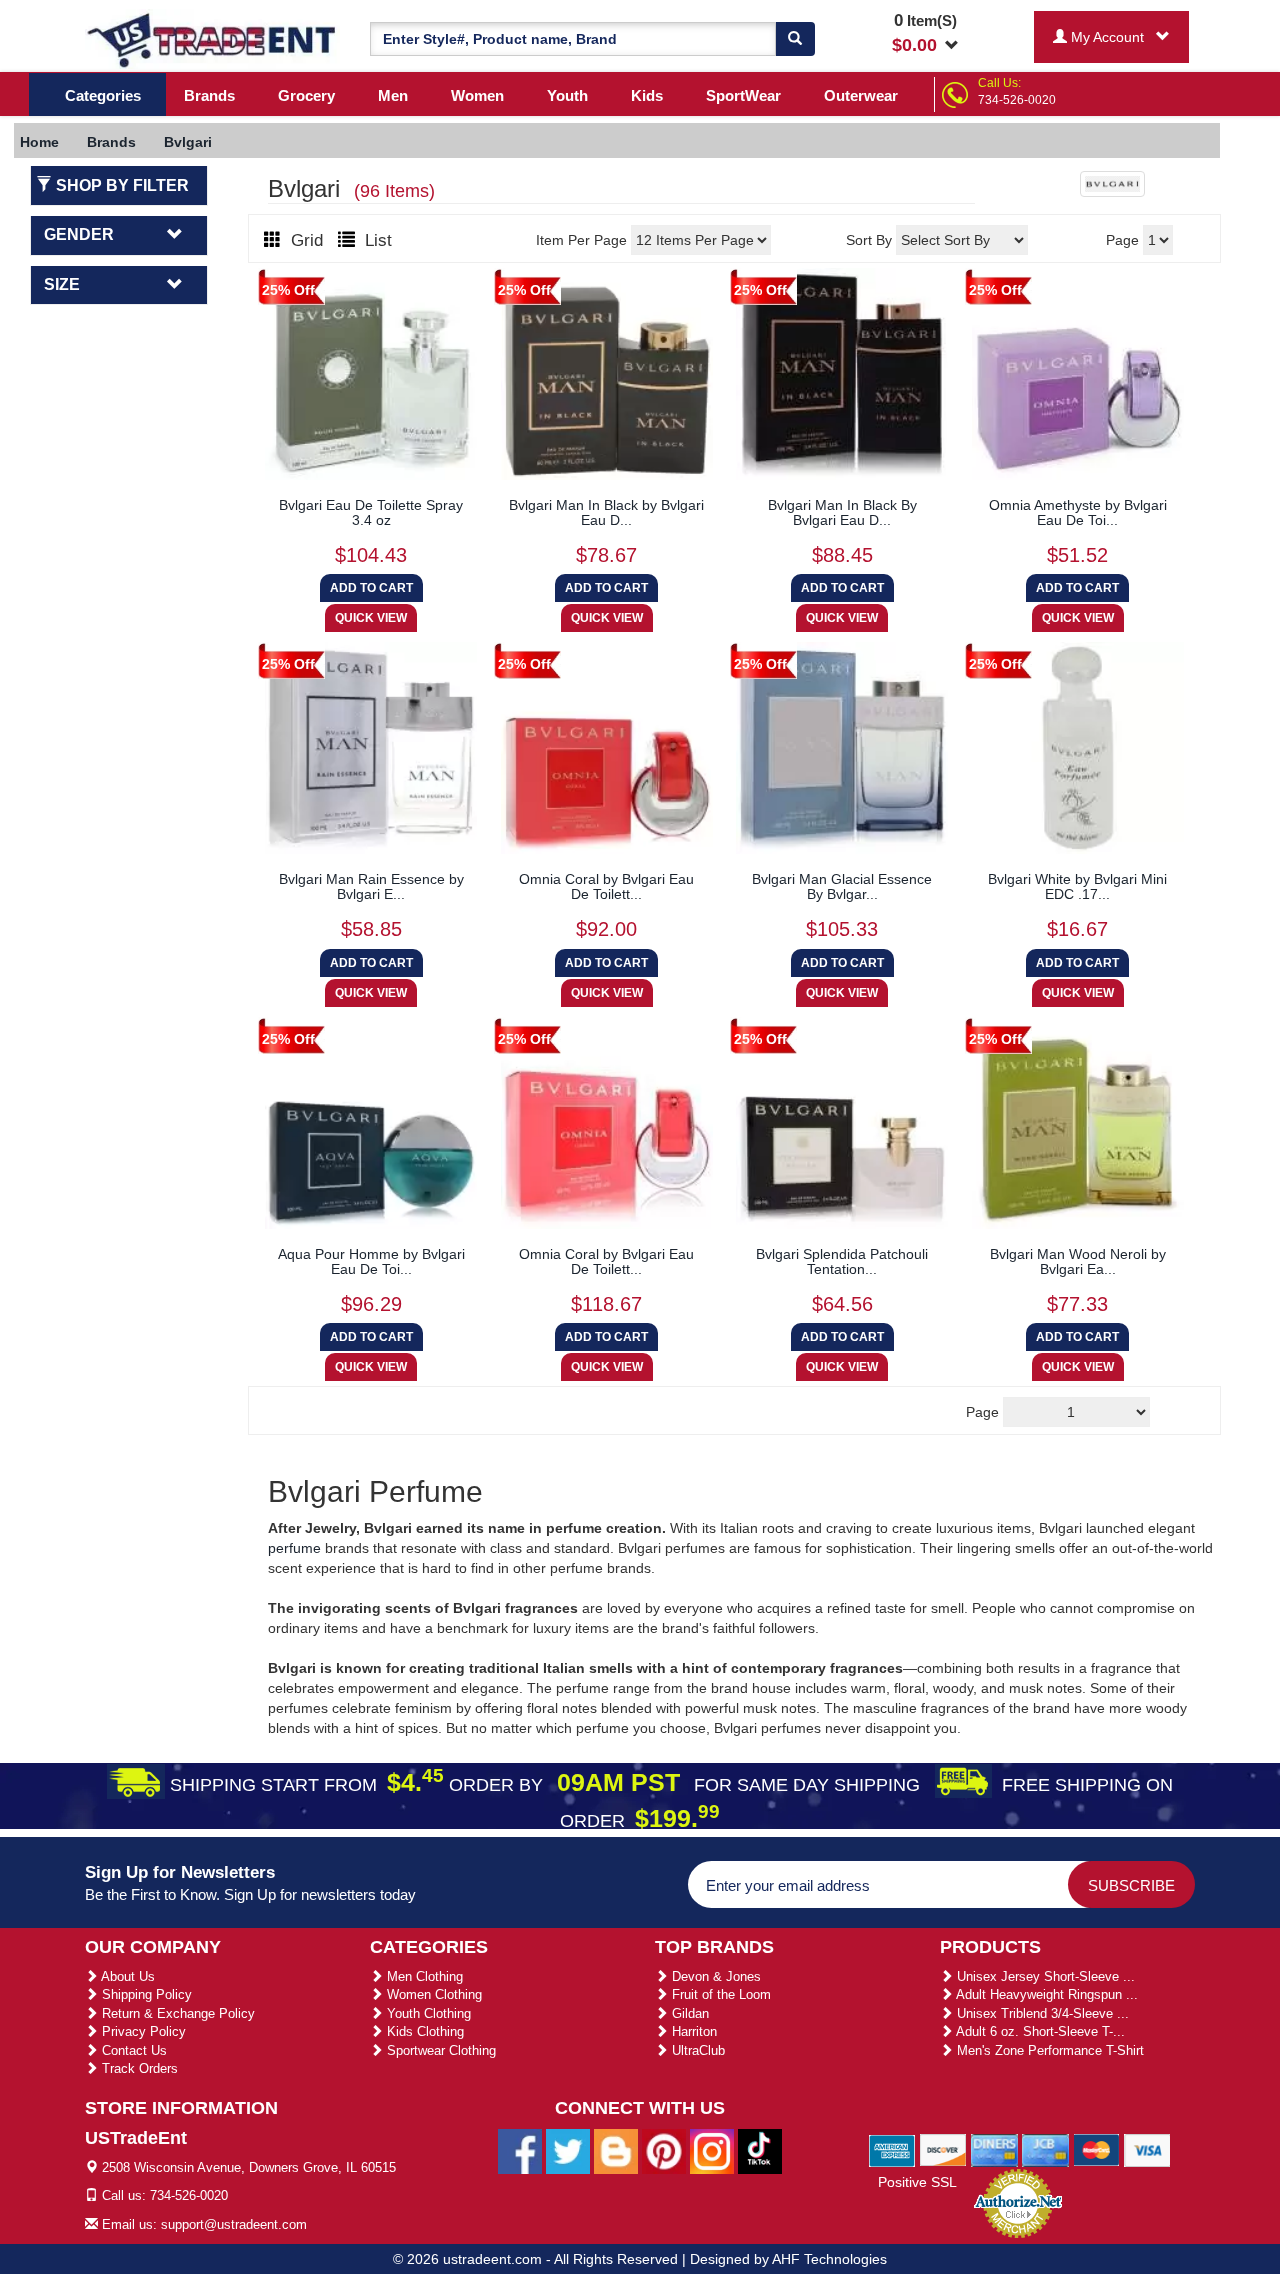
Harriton (692, 2031)
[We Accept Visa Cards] (1147, 2149)
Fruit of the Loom (719, 1994)
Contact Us (132, 2050)
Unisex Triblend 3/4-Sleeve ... (1041, 2013)
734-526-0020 (1017, 100)
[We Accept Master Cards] (1096, 2149)
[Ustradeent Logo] (212, 39)
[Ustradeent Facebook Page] (520, 2150)
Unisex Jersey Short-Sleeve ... (1044, 1976)
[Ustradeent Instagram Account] (712, 2150)
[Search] (795, 39)
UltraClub (696, 2050)
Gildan (688, 2013)
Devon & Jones (714, 1976)
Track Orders (138, 2068)
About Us (126, 1976)
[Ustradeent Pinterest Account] (664, 2150)
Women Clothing (432, 1994)
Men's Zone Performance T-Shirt (1048, 2050)
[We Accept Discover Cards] (943, 2149)
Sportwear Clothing (439, 2050)
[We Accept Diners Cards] (994, 2149)
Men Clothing (423, 1976)
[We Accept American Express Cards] (892, 2149)
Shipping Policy (145, 1994)
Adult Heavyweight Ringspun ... (1045, 1994)
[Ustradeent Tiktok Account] (760, 2150)
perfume (294, 1548)
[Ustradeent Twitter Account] (568, 2150)
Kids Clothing (423, 2031)
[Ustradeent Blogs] (616, 2150)
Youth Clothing (427, 2013)
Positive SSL (917, 2182)
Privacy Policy (142, 2031)
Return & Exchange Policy (176, 2013)
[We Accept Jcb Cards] (1045, 2149)
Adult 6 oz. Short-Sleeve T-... (1039, 2031)
